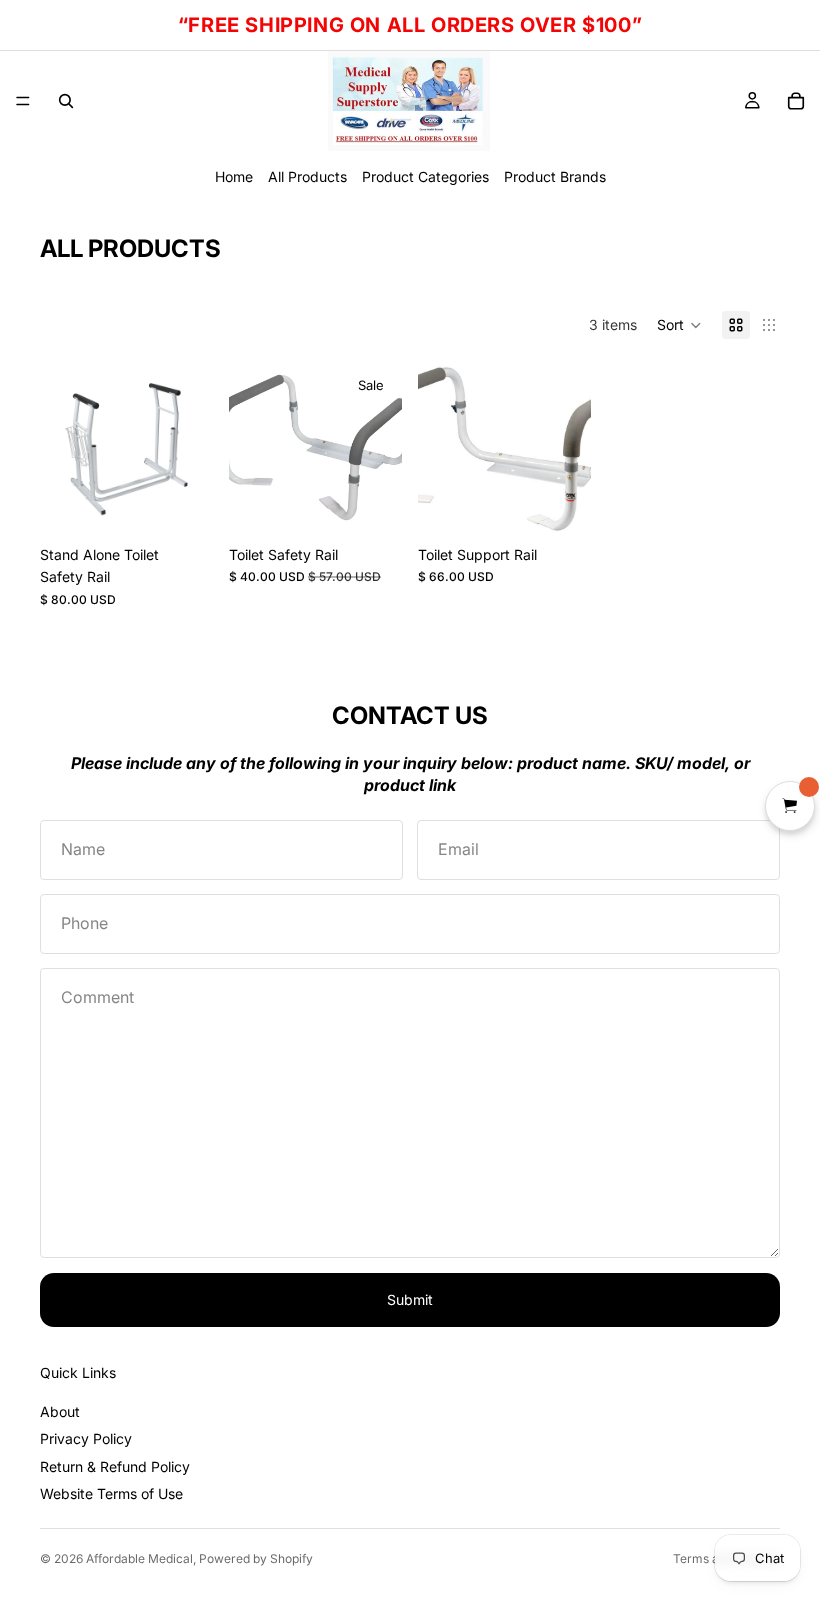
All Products (307, 176)
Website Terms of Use (111, 1493)
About (60, 1411)
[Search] (66, 101)
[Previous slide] (251, 449)
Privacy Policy (86, 1438)
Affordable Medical (139, 1558)
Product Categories (425, 176)
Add (199, 504)
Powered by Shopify (256, 1558)
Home (234, 176)
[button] (679, 325)
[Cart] (796, 101)
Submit (410, 1299)
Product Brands (555, 176)
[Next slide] (380, 449)
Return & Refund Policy (115, 1466)
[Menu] (23, 101)
